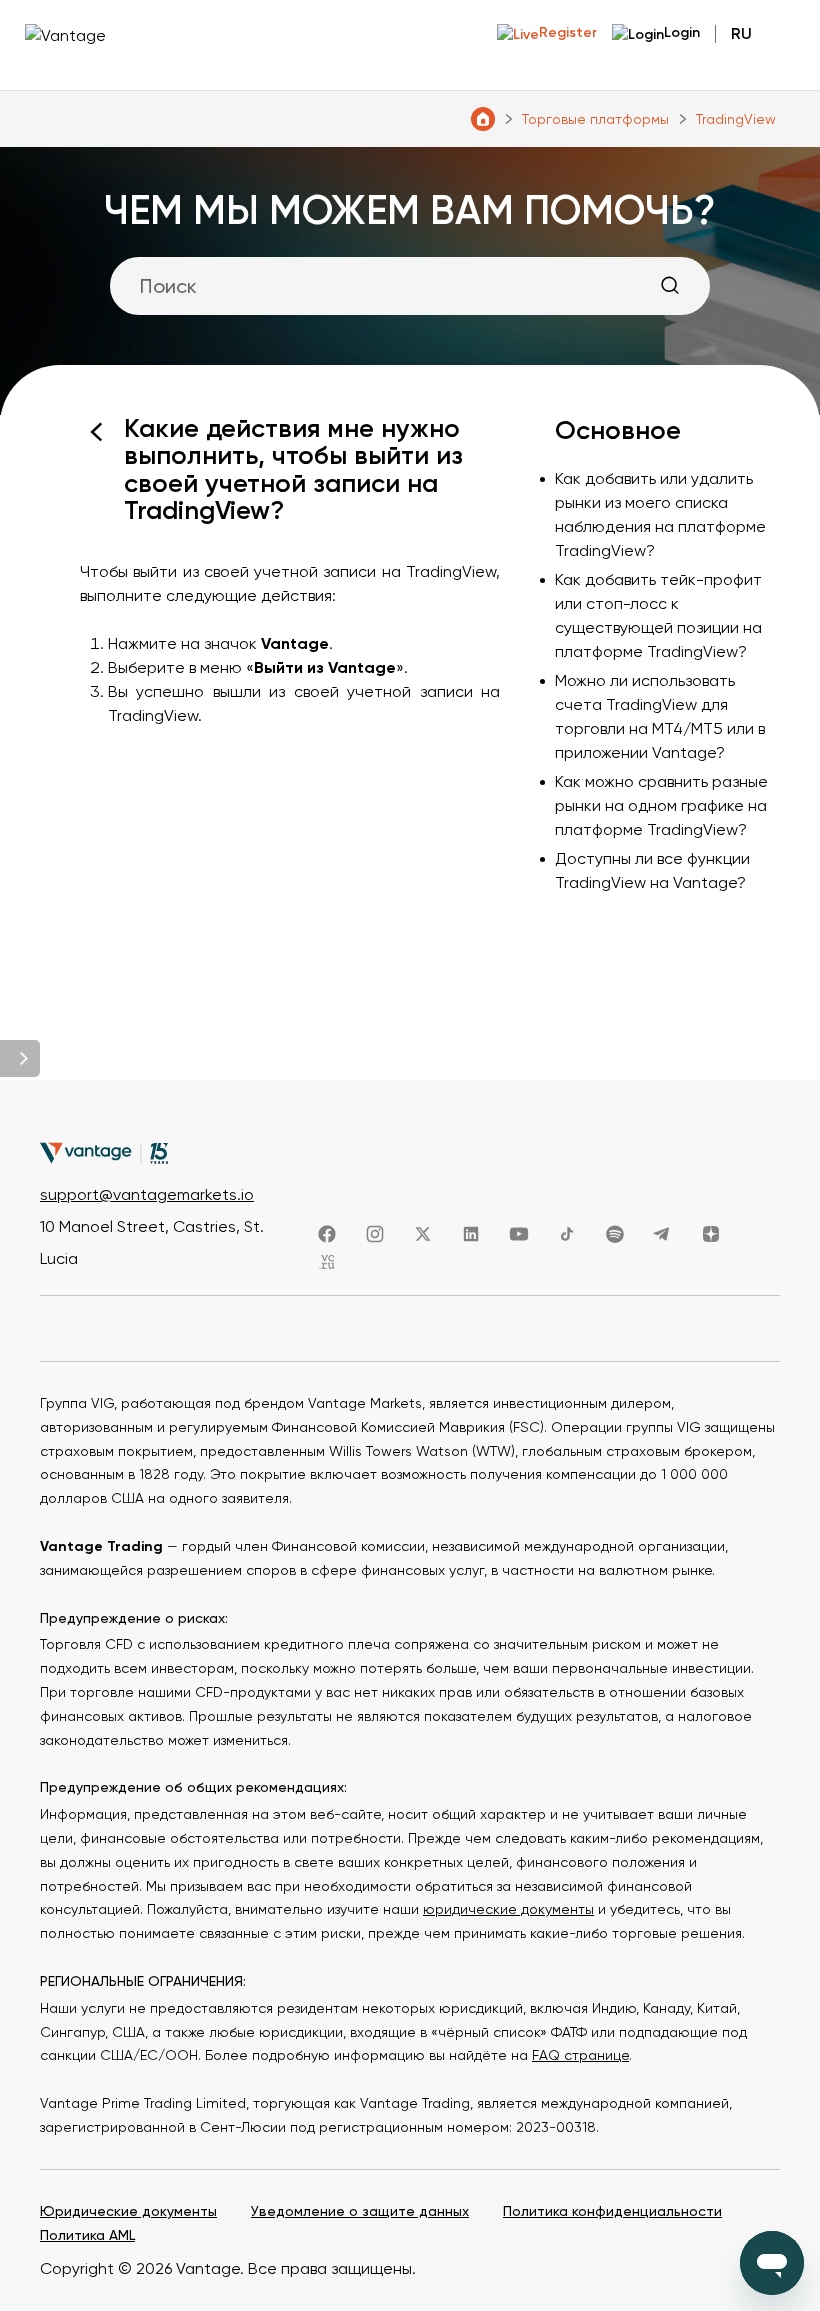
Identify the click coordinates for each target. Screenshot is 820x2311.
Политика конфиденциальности (612, 2211)
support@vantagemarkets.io (147, 1194)
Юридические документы (128, 2211)
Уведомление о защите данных (360, 2211)
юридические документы (508, 1909)
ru (741, 33)
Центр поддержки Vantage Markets (483, 119)
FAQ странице (580, 2055)
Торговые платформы (595, 119)
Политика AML (87, 2235)
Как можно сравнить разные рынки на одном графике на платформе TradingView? (661, 805)
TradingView (736, 119)
